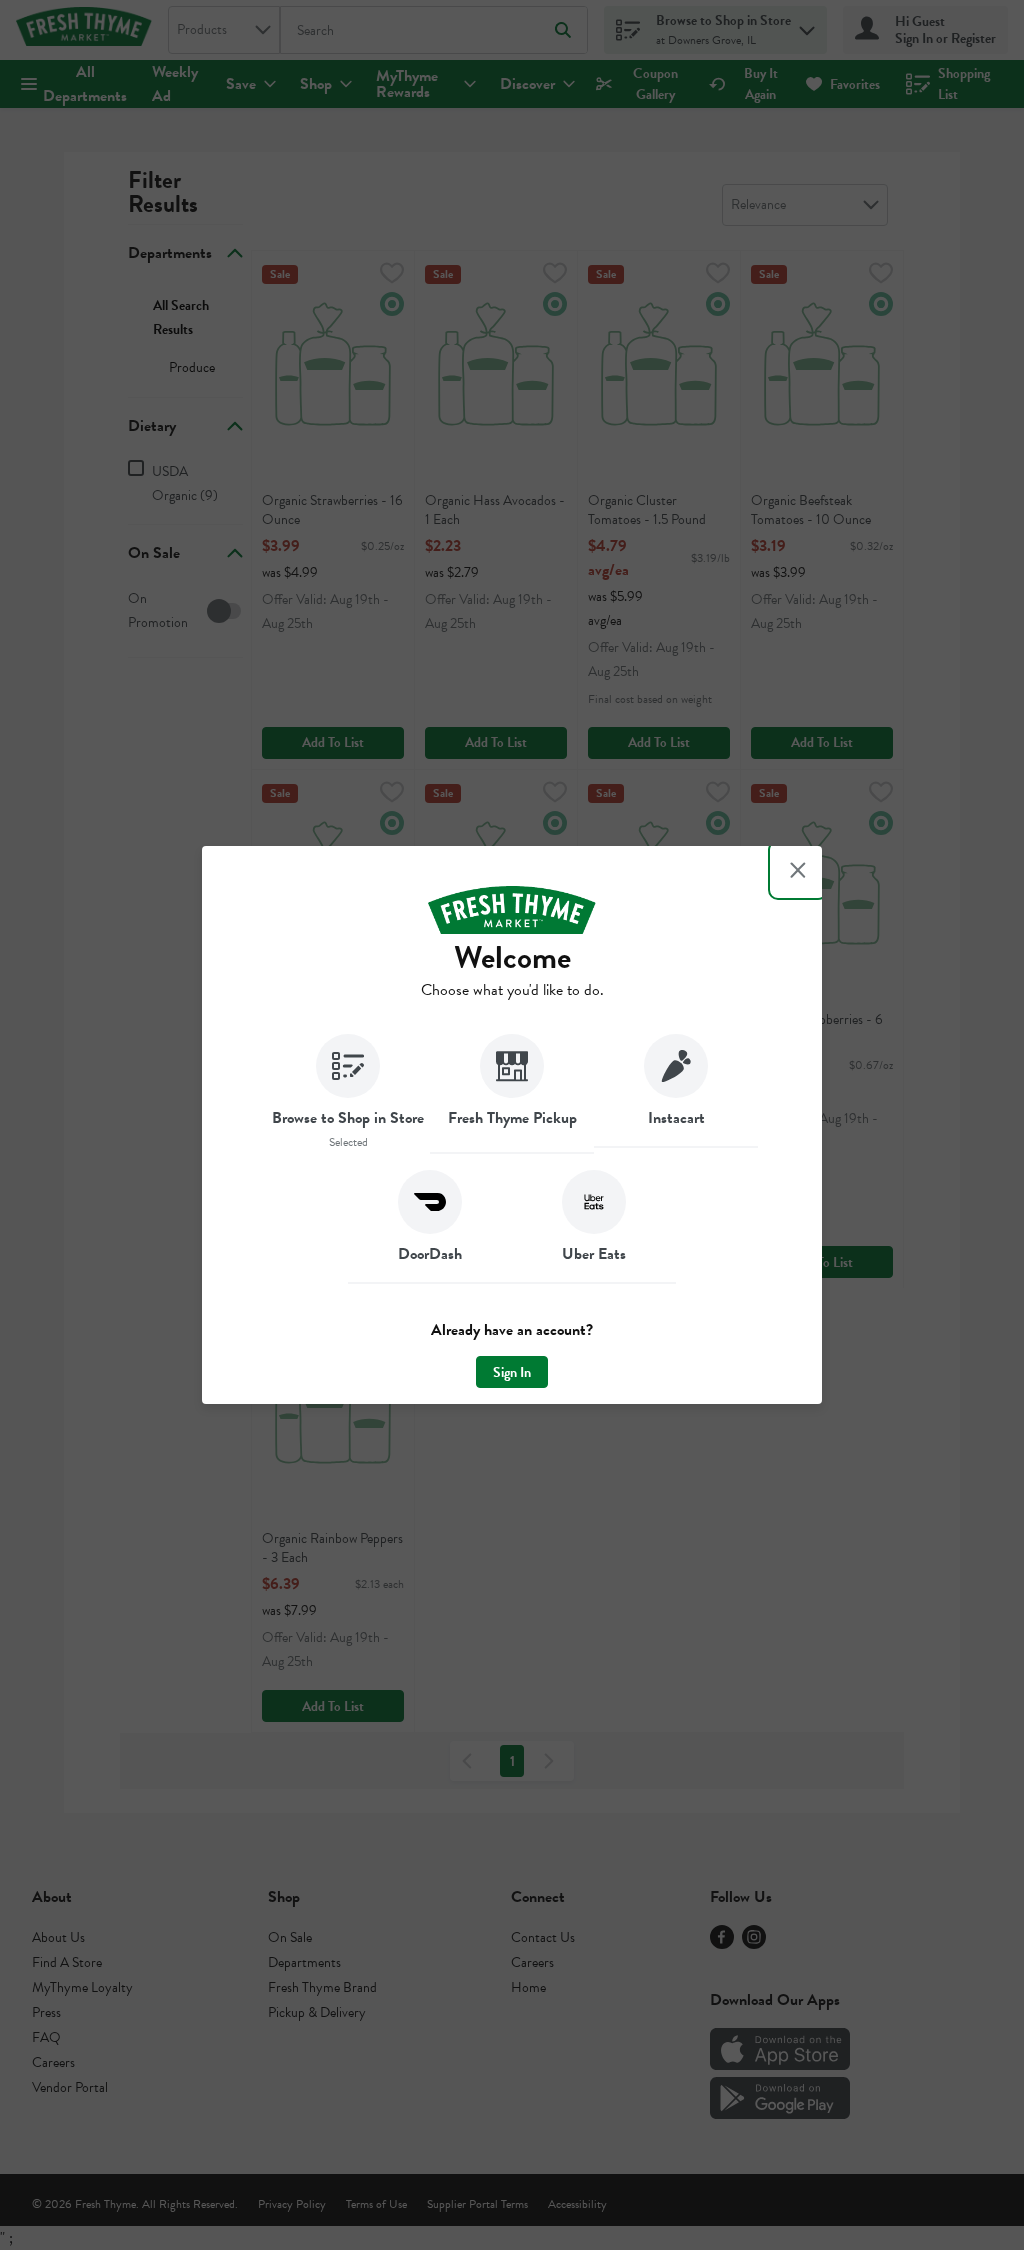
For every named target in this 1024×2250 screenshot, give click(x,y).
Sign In (512, 1372)
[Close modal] (798, 870)
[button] (348, 1094)
